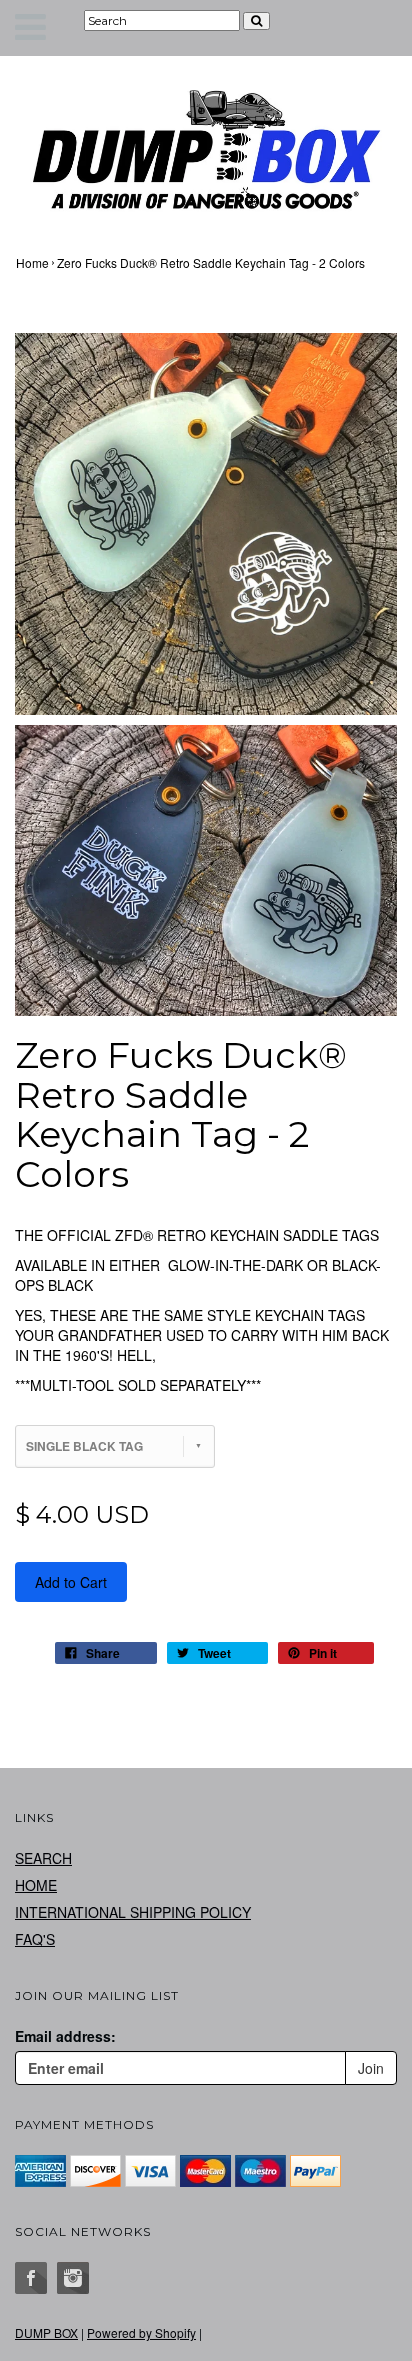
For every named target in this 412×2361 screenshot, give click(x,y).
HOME (36, 1885)
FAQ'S (35, 1939)
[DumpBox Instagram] (73, 2278)
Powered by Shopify (141, 2332)
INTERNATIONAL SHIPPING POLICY (133, 1912)
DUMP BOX (46, 2332)
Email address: (65, 2036)
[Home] (206, 149)
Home (32, 262)
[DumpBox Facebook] (31, 2278)
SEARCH (43, 1858)
